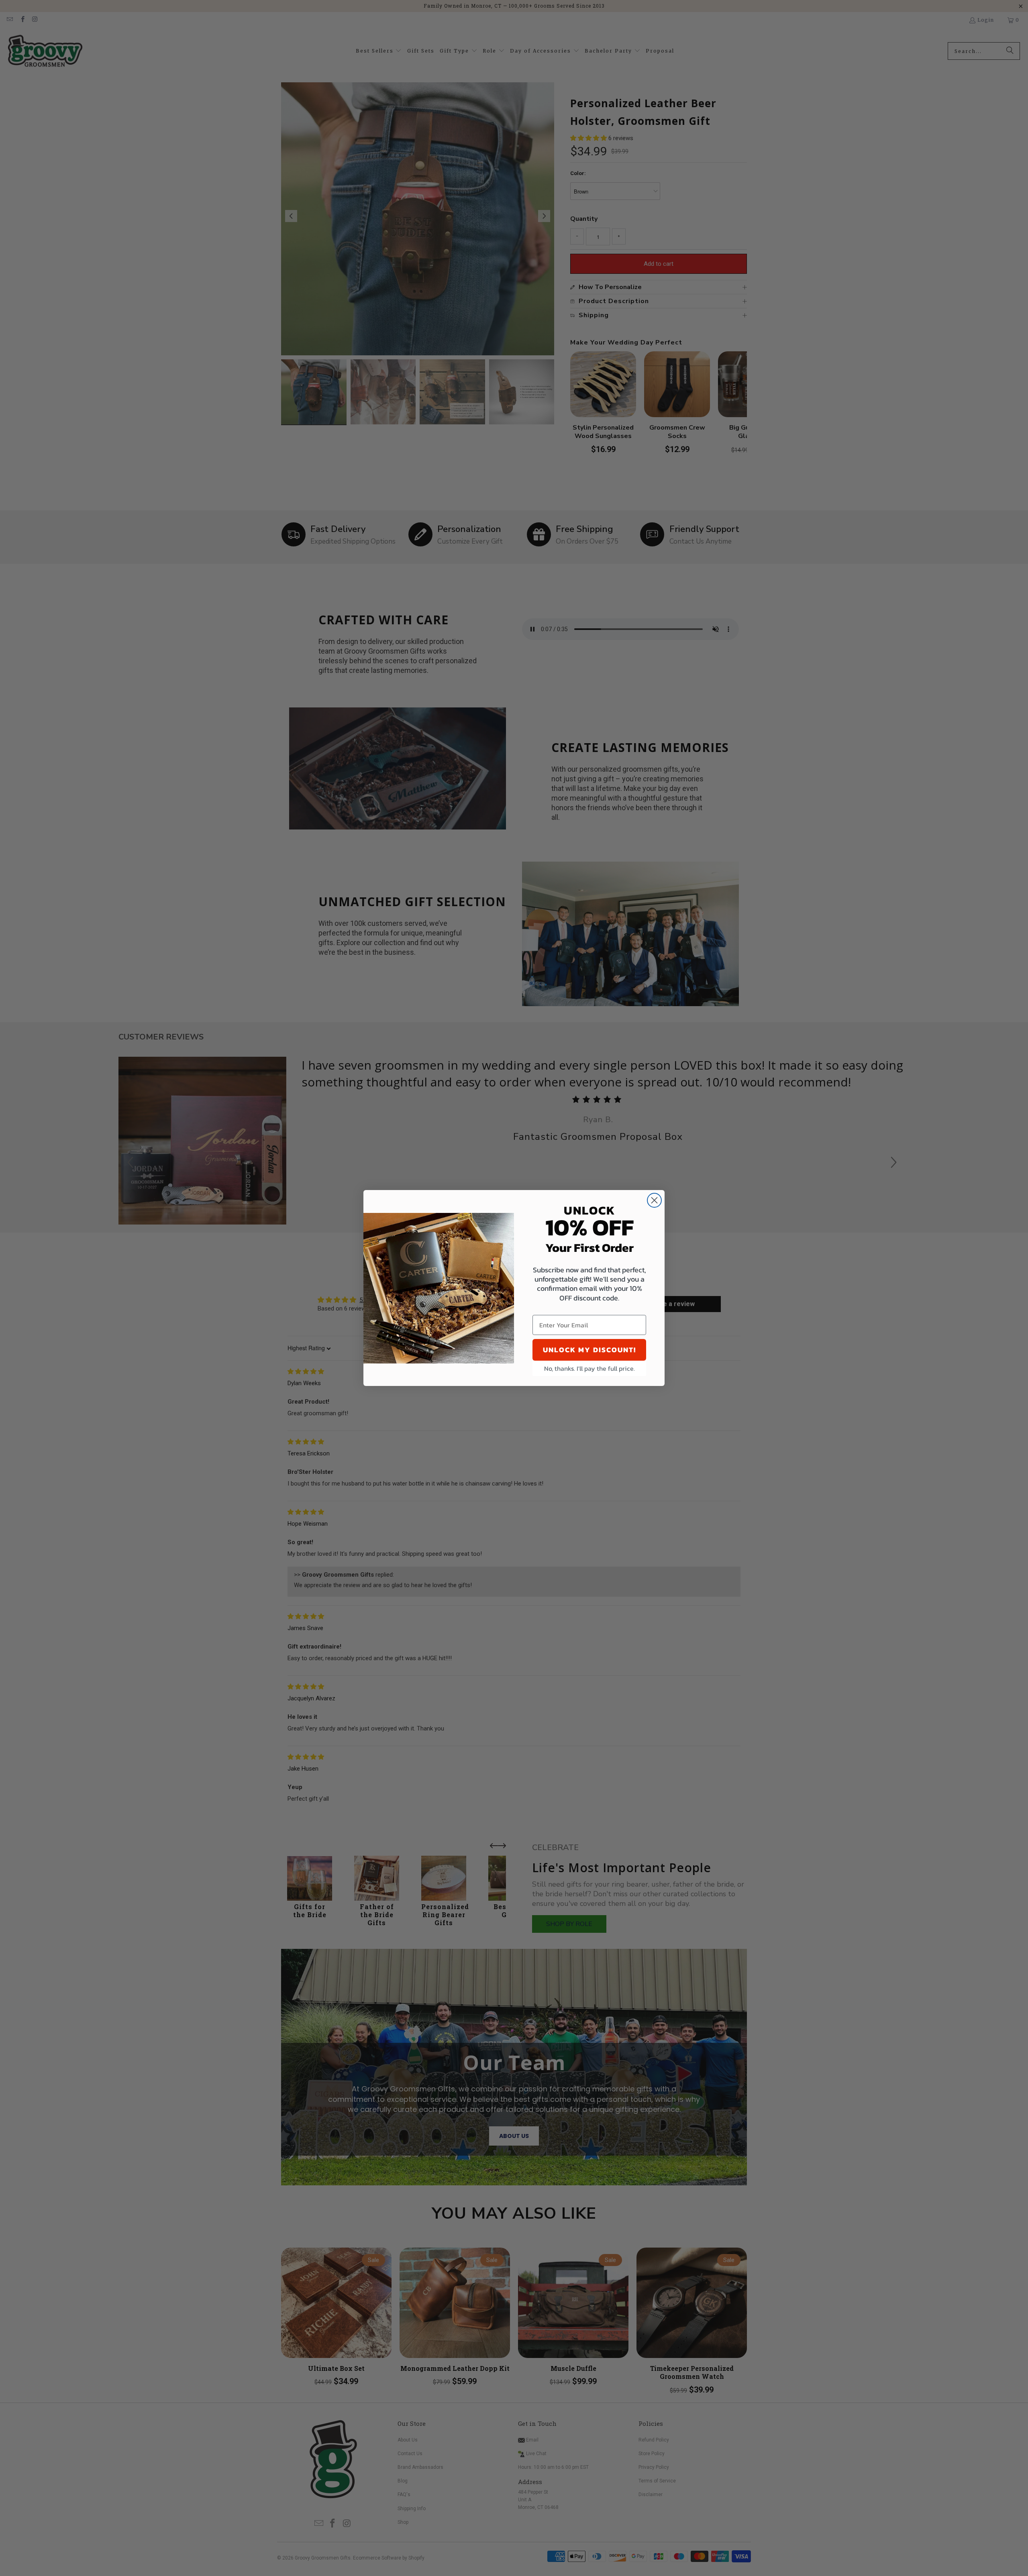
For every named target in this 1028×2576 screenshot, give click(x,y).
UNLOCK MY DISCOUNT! (589, 1350)
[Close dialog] (654, 1200)
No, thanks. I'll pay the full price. (589, 1368)
